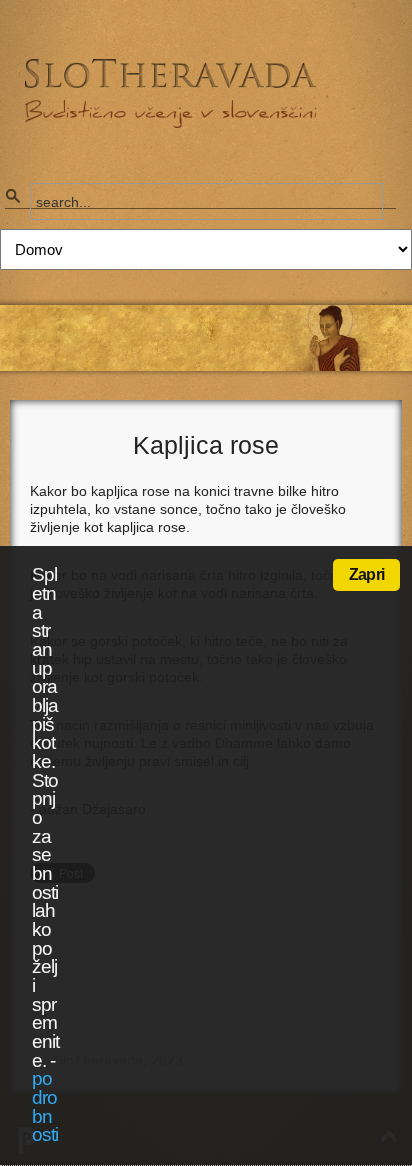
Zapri (366, 574)
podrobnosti (45, 1106)
